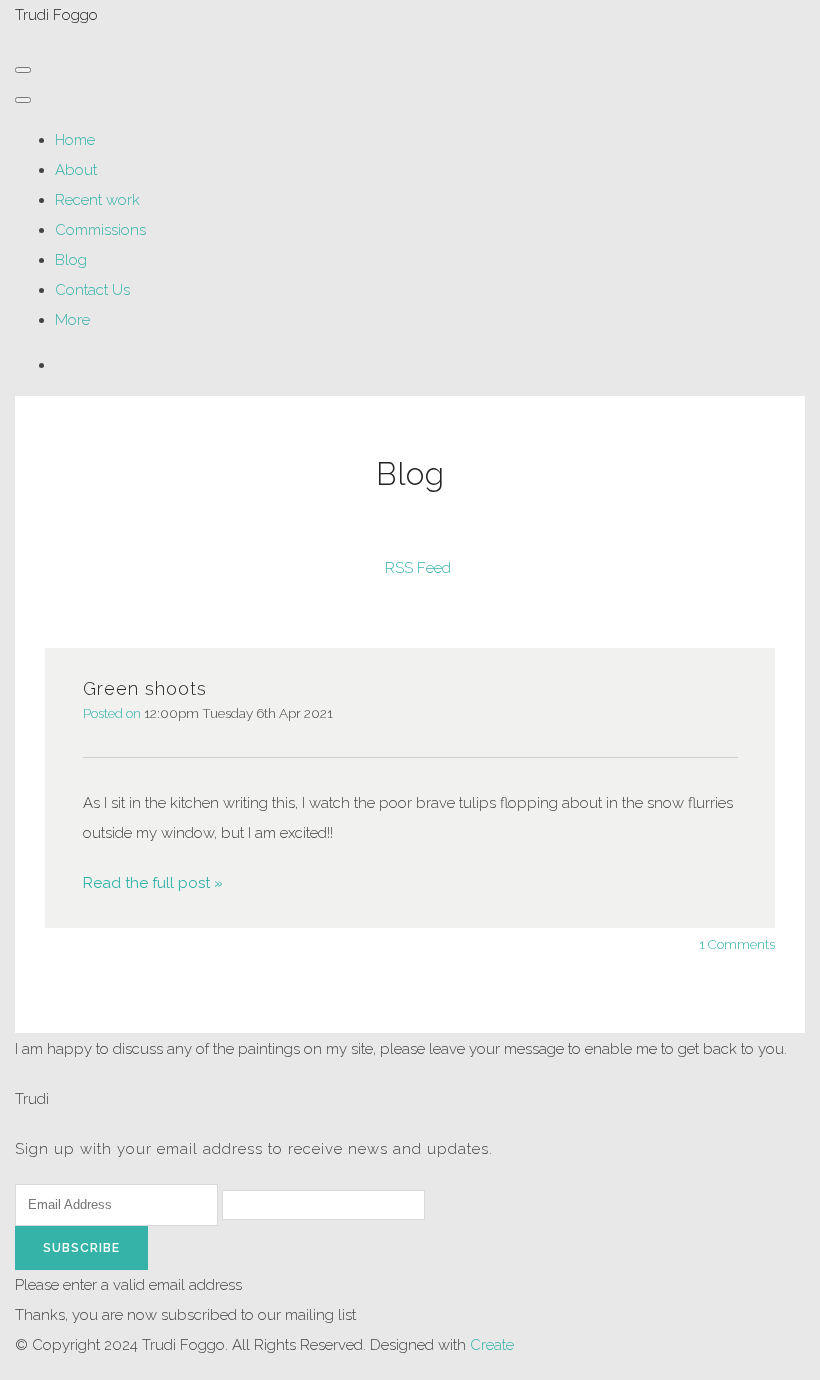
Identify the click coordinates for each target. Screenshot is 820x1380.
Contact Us (92, 290)
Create (492, 1345)
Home (75, 140)
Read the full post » (153, 883)
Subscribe (81, 1248)
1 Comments (737, 944)
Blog (71, 260)
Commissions (100, 230)
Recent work (97, 200)
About (76, 170)
